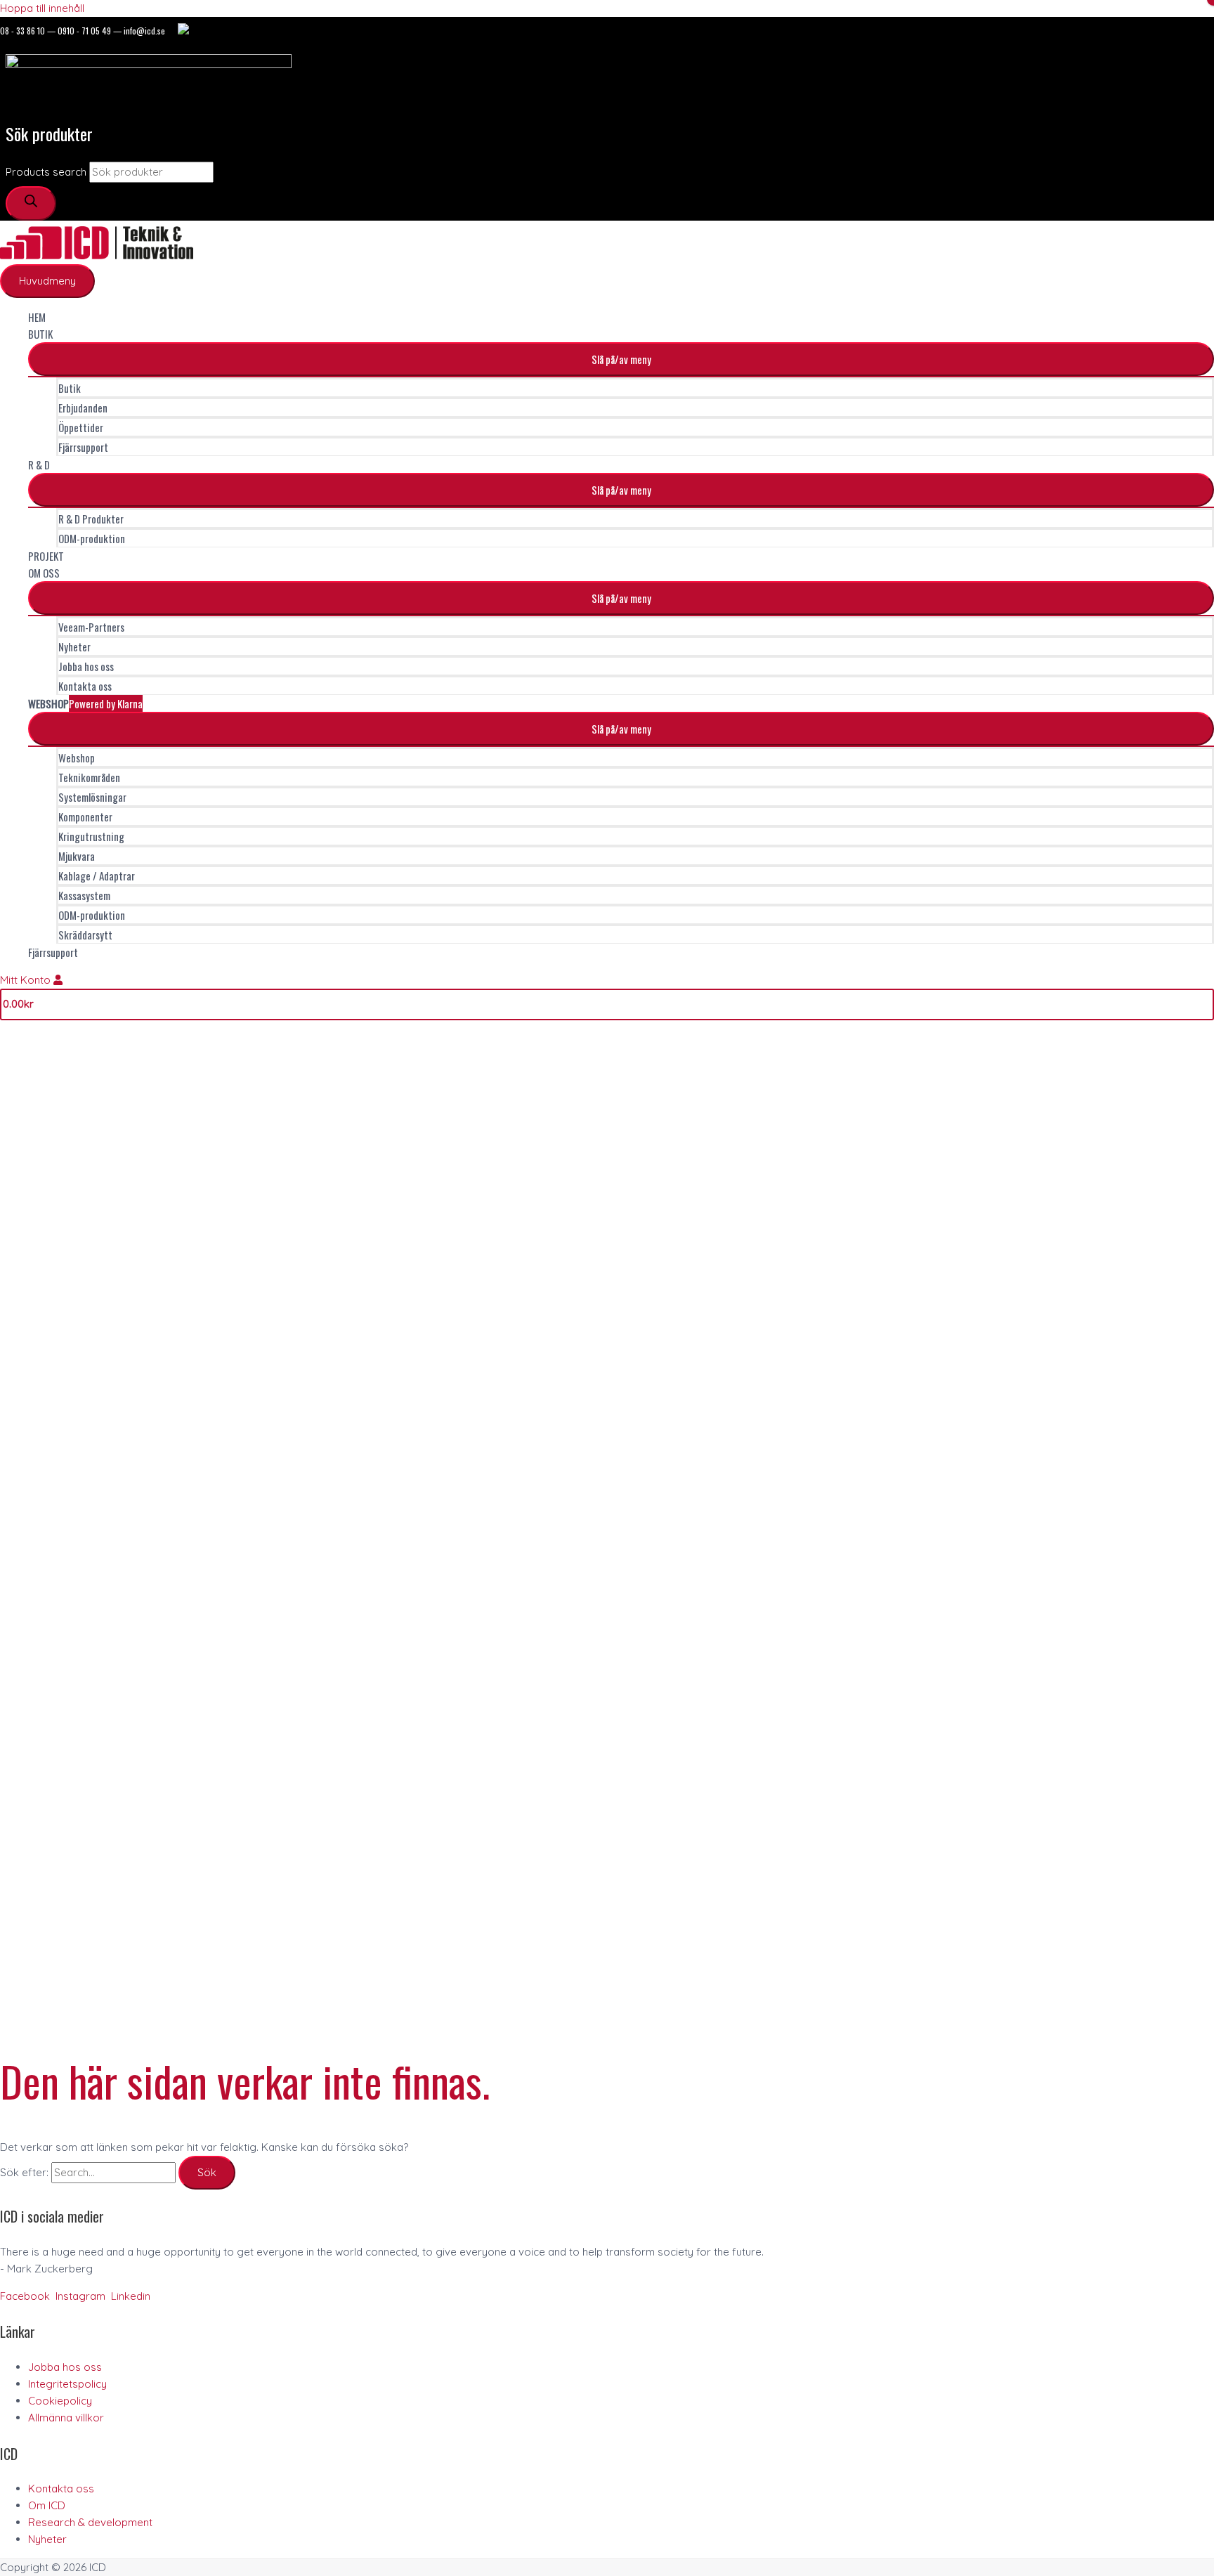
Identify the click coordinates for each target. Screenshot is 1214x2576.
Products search (46, 172)
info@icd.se (144, 31)
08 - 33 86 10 (22, 31)
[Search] (31, 203)
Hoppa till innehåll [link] (42, 8)
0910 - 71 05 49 (84, 31)
